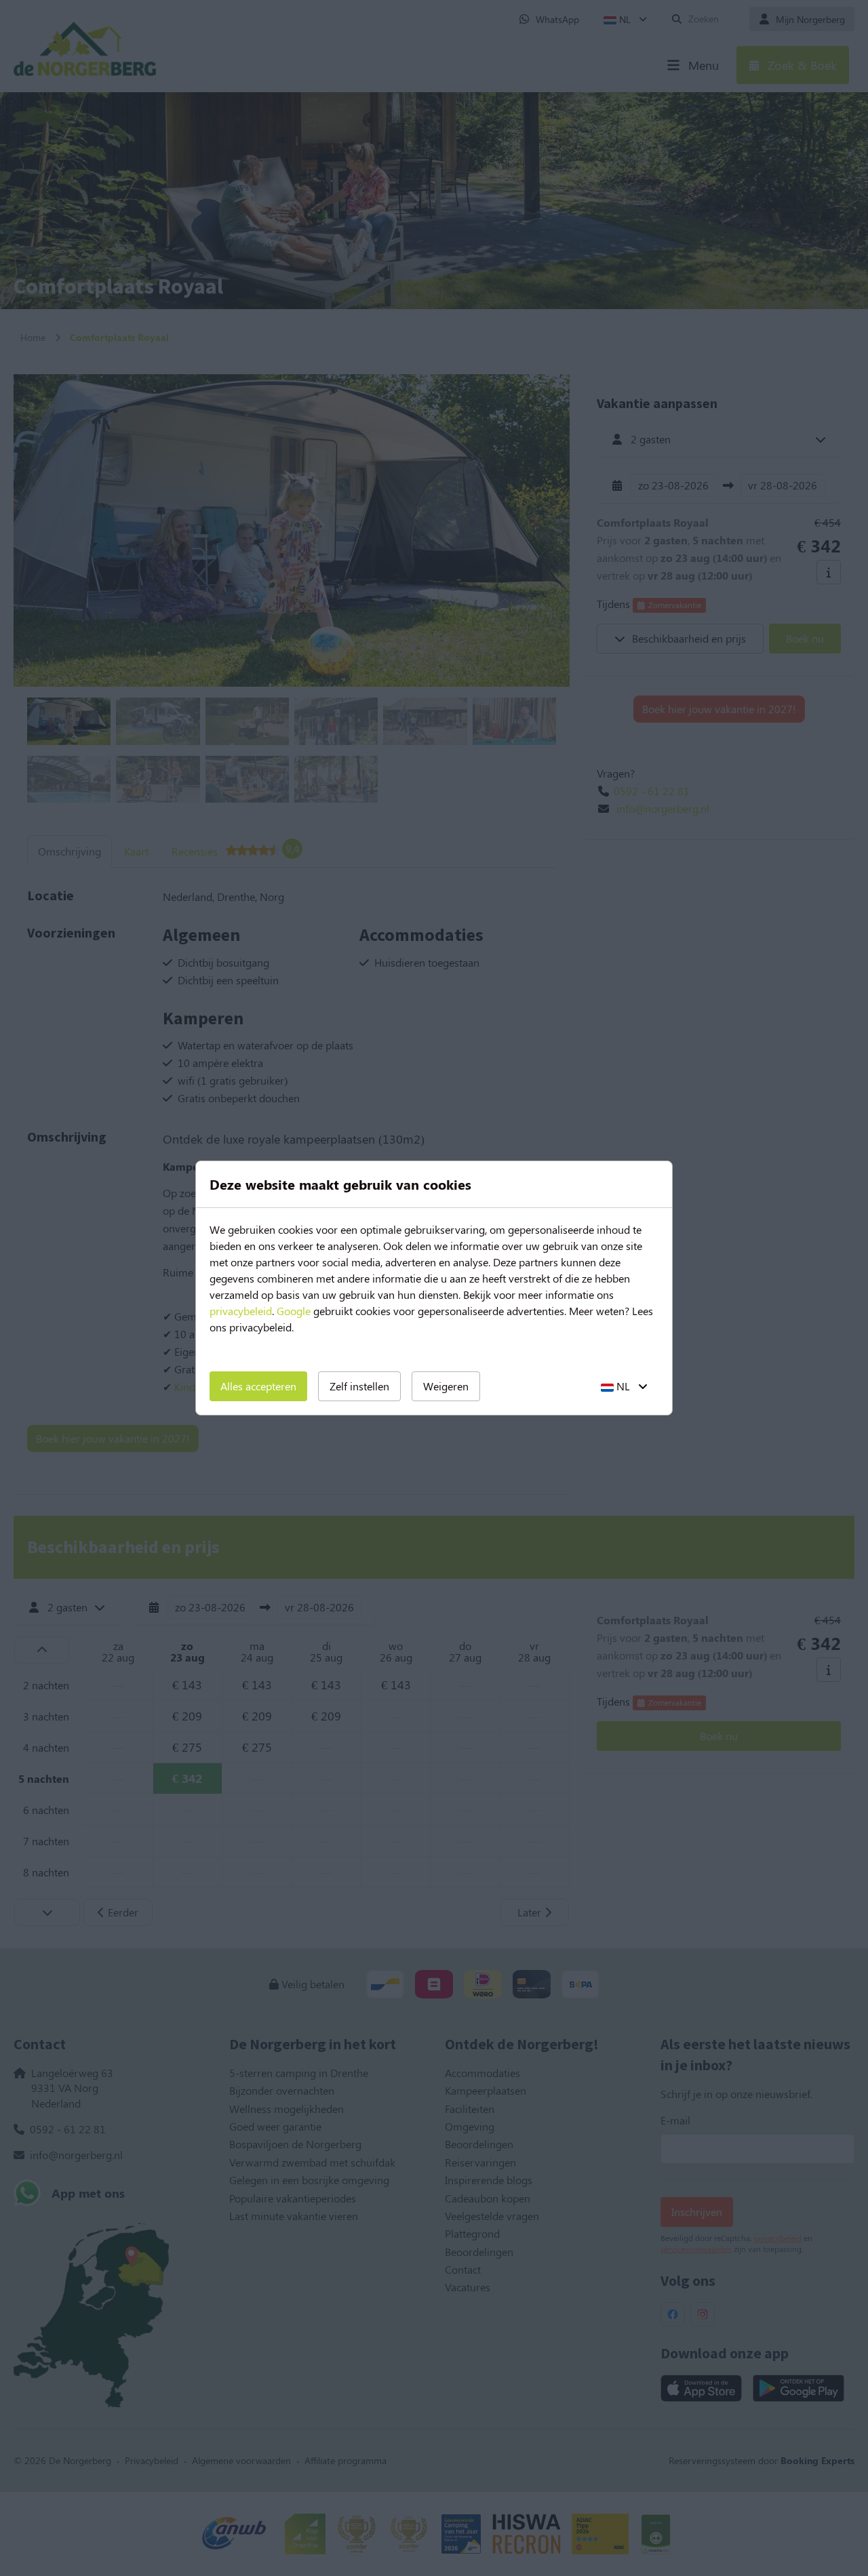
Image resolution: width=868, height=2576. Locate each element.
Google (294, 1311)
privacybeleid (241, 1311)
